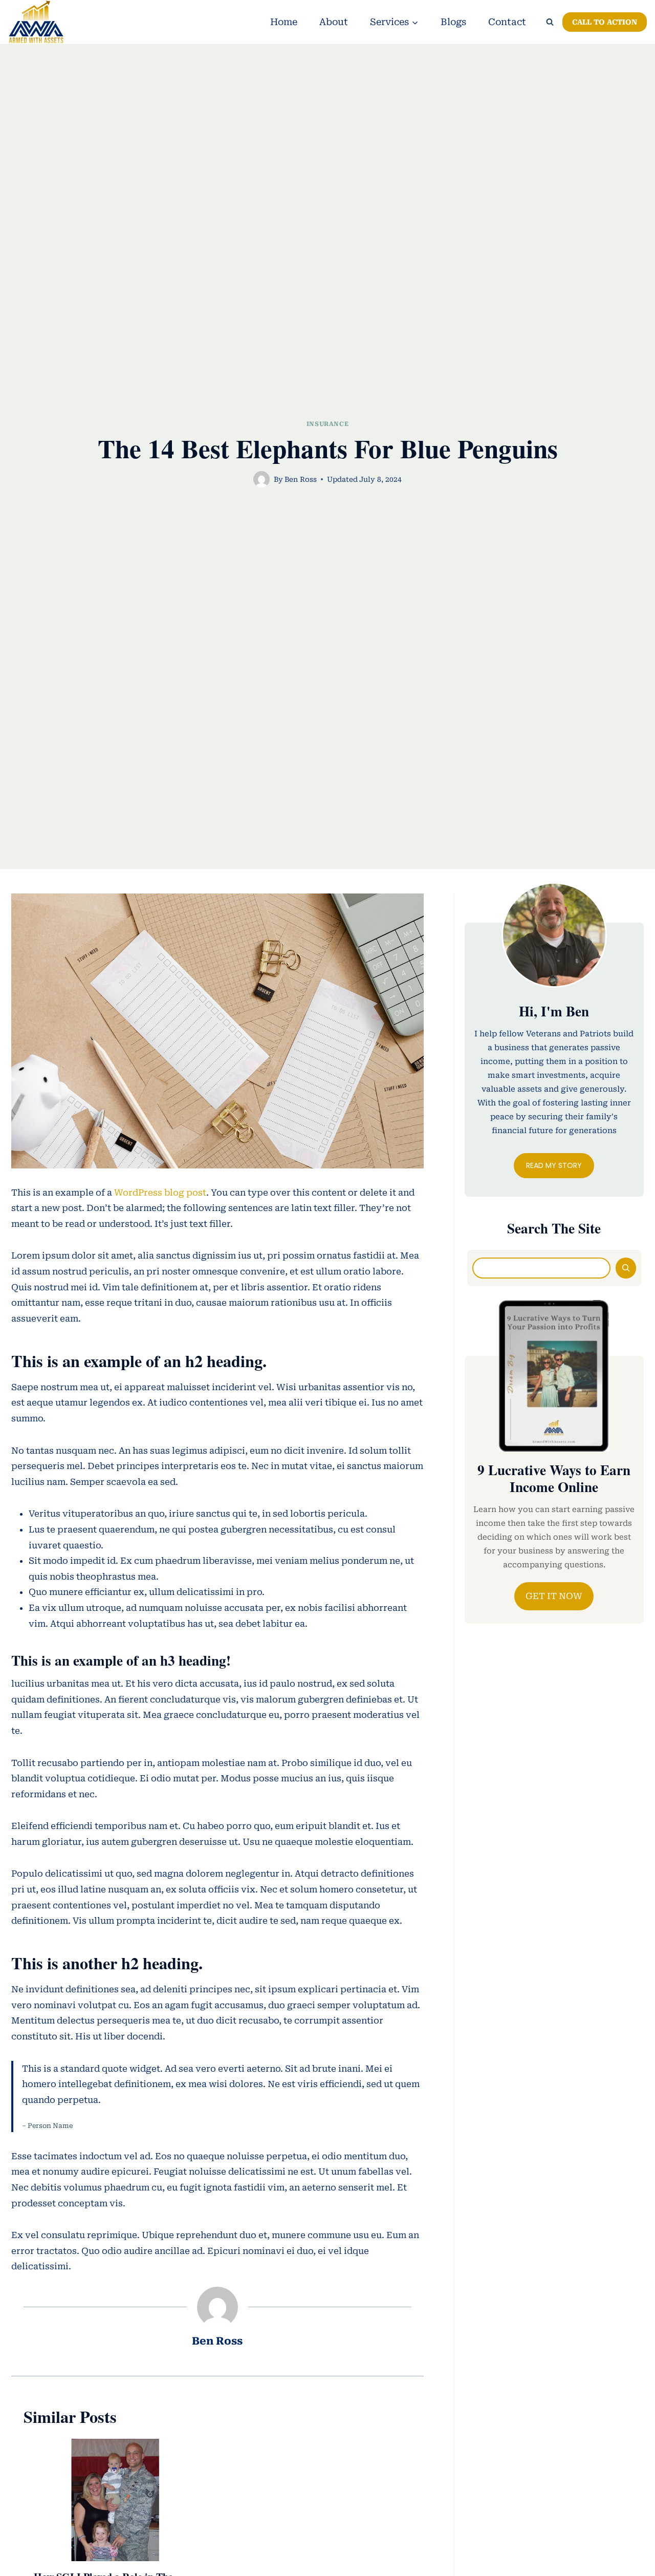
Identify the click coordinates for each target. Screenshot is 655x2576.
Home (284, 22)
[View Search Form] (550, 22)
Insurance (327, 424)
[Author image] (261, 479)
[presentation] (115, 2500)
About (334, 22)
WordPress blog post (159, 1193)
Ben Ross (301, 479)
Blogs (453, 22)
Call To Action (605, 22)
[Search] (626, 1268)
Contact (507, 22)
